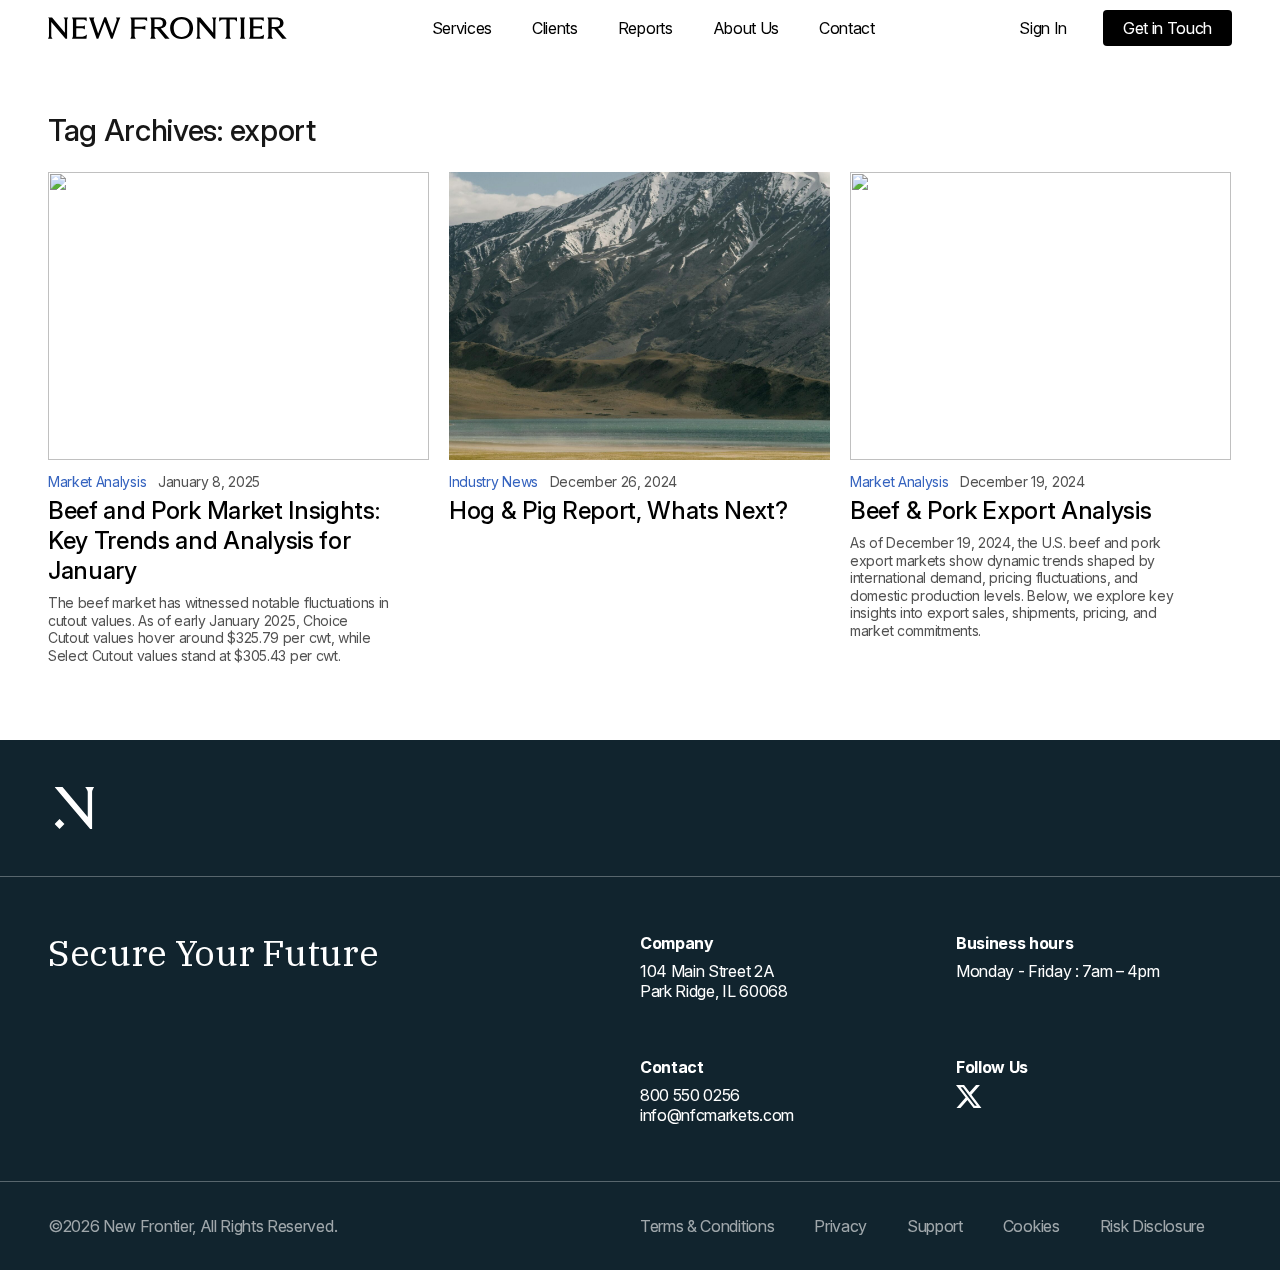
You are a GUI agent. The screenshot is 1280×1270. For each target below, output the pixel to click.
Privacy (840, 1226)
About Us (746, 28)
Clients (555, 28)
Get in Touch (1167, 28)
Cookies (1031, 1226)
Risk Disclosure (1152, 1226)
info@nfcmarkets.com (717, 1115)
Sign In (1043, 28)
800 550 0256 (690, 1095)
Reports (645, 28)
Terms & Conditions (707, 1226)
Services (462, 28)
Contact (847, 28)
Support (935, 1226)
